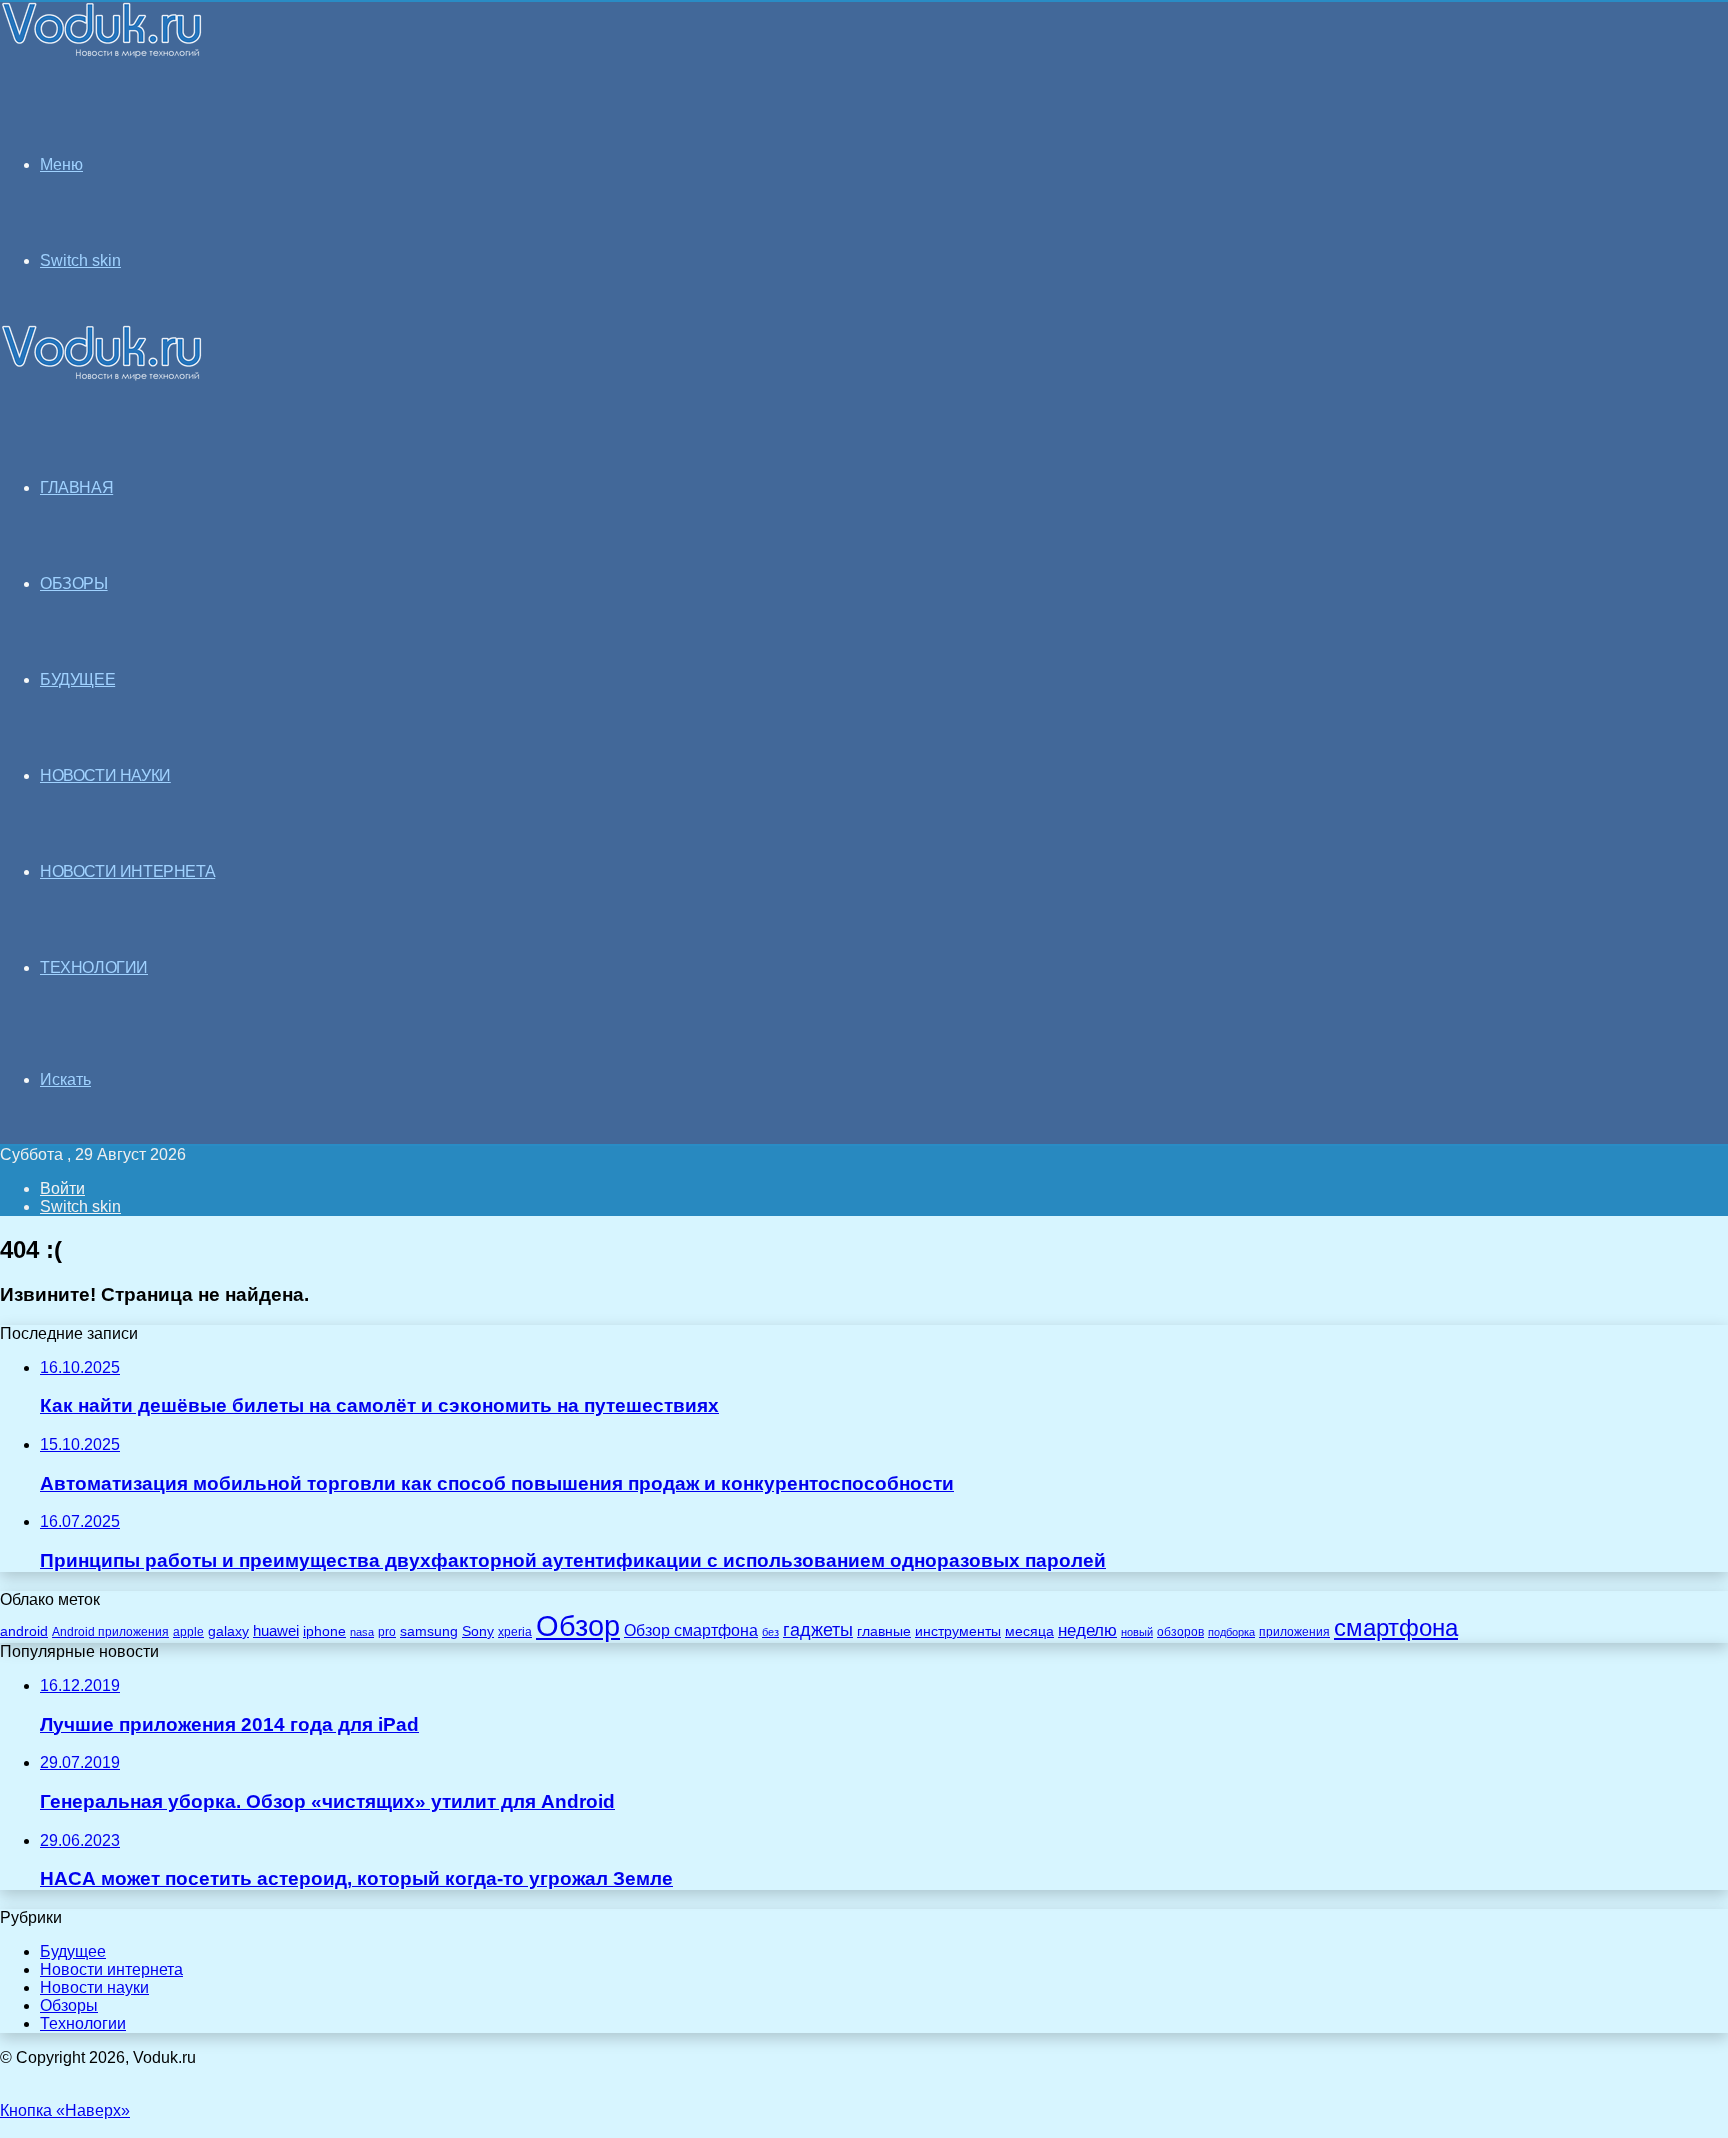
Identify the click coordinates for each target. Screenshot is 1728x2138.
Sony (478, 1631)
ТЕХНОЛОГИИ (94, 967)
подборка (1231, 1632)
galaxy (228, 1631)
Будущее (73, 1951)
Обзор (578, 1625)
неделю (1087, 1630)
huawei (276, 1631)
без (770, 1632)
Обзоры (69, 2005)
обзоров (1180, 1631)
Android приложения (110, 1631)
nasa (362, 1632)
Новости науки (94, 1987)
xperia (515, 1632)
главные (884, 1631)
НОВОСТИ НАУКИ (105, 775)
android (24, 1631)
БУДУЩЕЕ (77, 679)
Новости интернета (127, 871)
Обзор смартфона (691, 1630)
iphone (324, 1631)
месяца (1029, 1631)
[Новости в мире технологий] (102, 52)
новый (1137, 1632)
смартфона (1396, 1627)
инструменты (958, 1631)
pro (387, 1632)
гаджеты (818, 1630)
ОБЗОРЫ (74, 583)
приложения (1294, 1631)
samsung (429, 1631)
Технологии (83, 2023)
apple (188, 1631)
